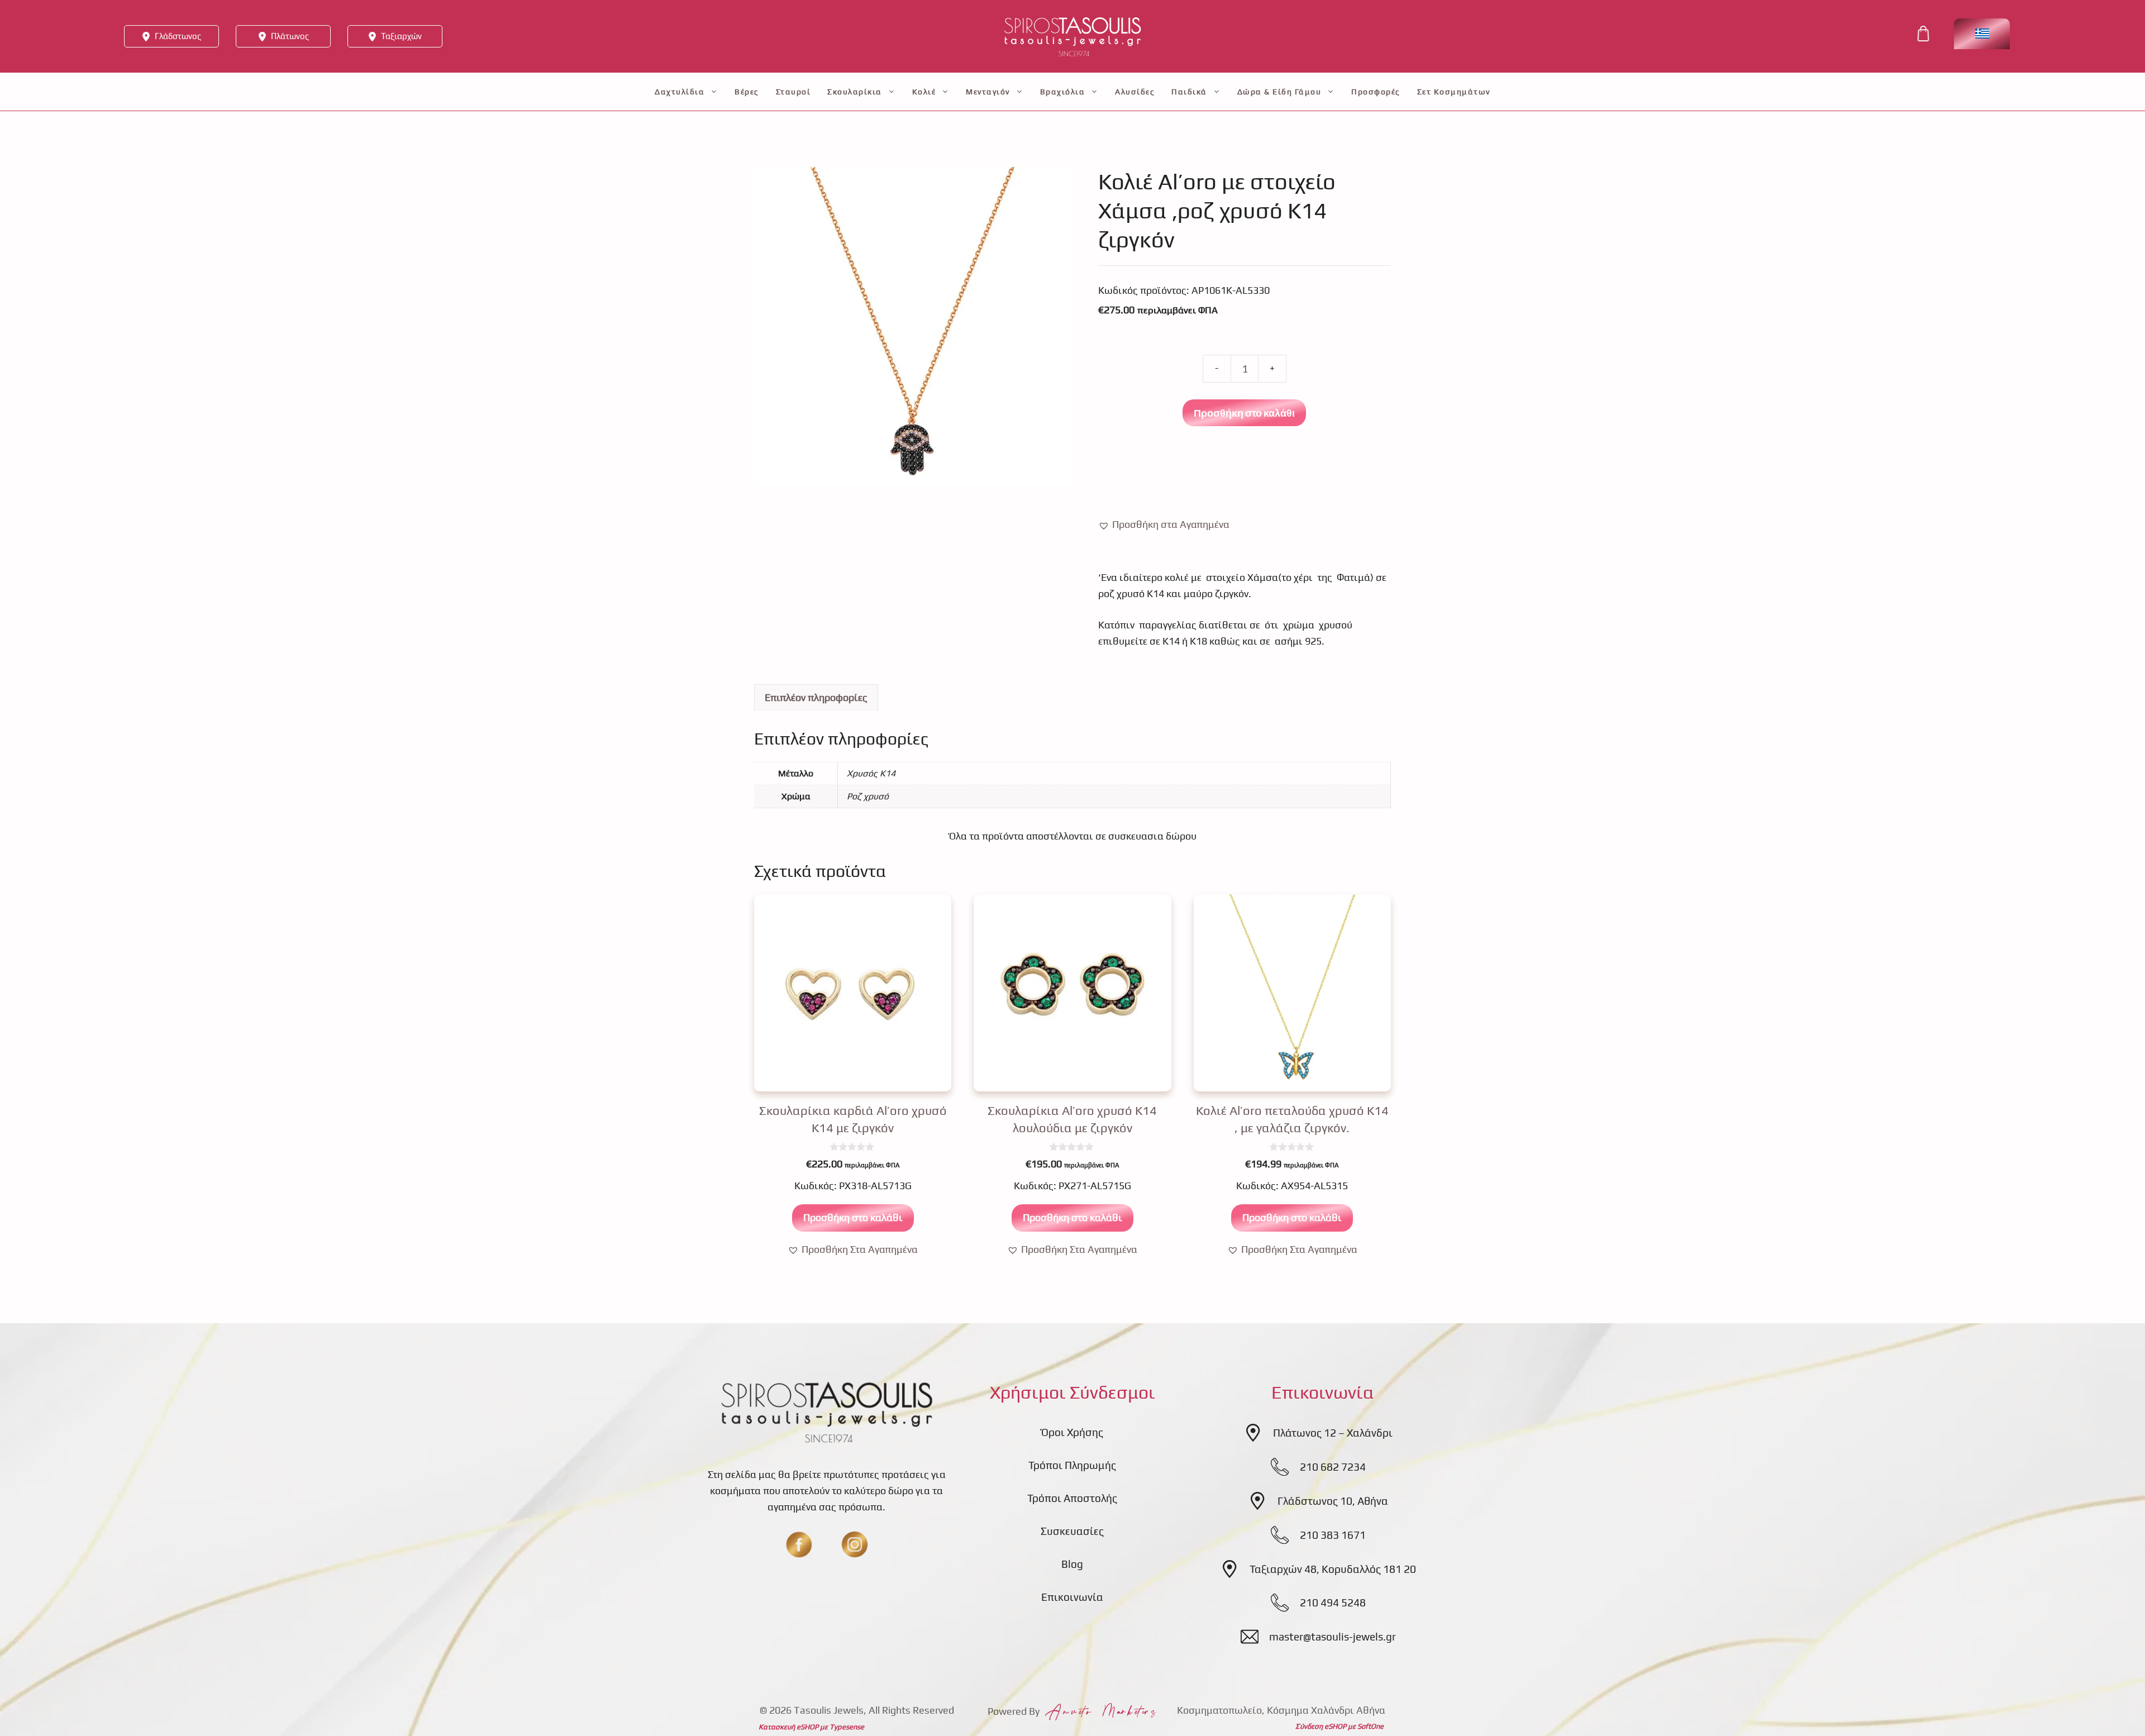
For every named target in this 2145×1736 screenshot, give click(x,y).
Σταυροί (793, 92)
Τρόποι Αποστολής (1072, 1498)
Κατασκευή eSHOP (788, 1727)
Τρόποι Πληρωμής (1072, 1465)
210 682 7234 (1333, 1467)
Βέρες (747, 92)
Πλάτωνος (290, 36)
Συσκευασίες (1072, 1531)
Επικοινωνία (1072, 1597)
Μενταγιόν (988, 92)
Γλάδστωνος (178, 36)
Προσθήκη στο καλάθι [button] (853, 1217)
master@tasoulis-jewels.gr (1333, 1637)
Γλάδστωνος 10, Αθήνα (1333, 1501)
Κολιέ (924, 92)
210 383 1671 (1333, 1535)
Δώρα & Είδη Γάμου (1279, 92)
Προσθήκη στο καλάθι (1244, 413)
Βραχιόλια (1063, 92)
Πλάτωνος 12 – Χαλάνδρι (1333, 1433)
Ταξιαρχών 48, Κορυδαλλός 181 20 (1333, 1569)
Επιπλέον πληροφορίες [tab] (816, 697)
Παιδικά (1189, 92)
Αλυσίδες (1135, 92)
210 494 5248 (1333, 1603)
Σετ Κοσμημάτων (1454, 92)
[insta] (855, 1544)
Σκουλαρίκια (855, 92)
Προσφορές (1376, 92)
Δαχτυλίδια (680, 92)
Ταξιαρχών (401, 36)
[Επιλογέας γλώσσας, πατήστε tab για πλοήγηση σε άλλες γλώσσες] (1982, 34)
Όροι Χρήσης (1072, 1432)
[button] (1164, 525)
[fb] (799, 1544)
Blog (1072, 1564)
